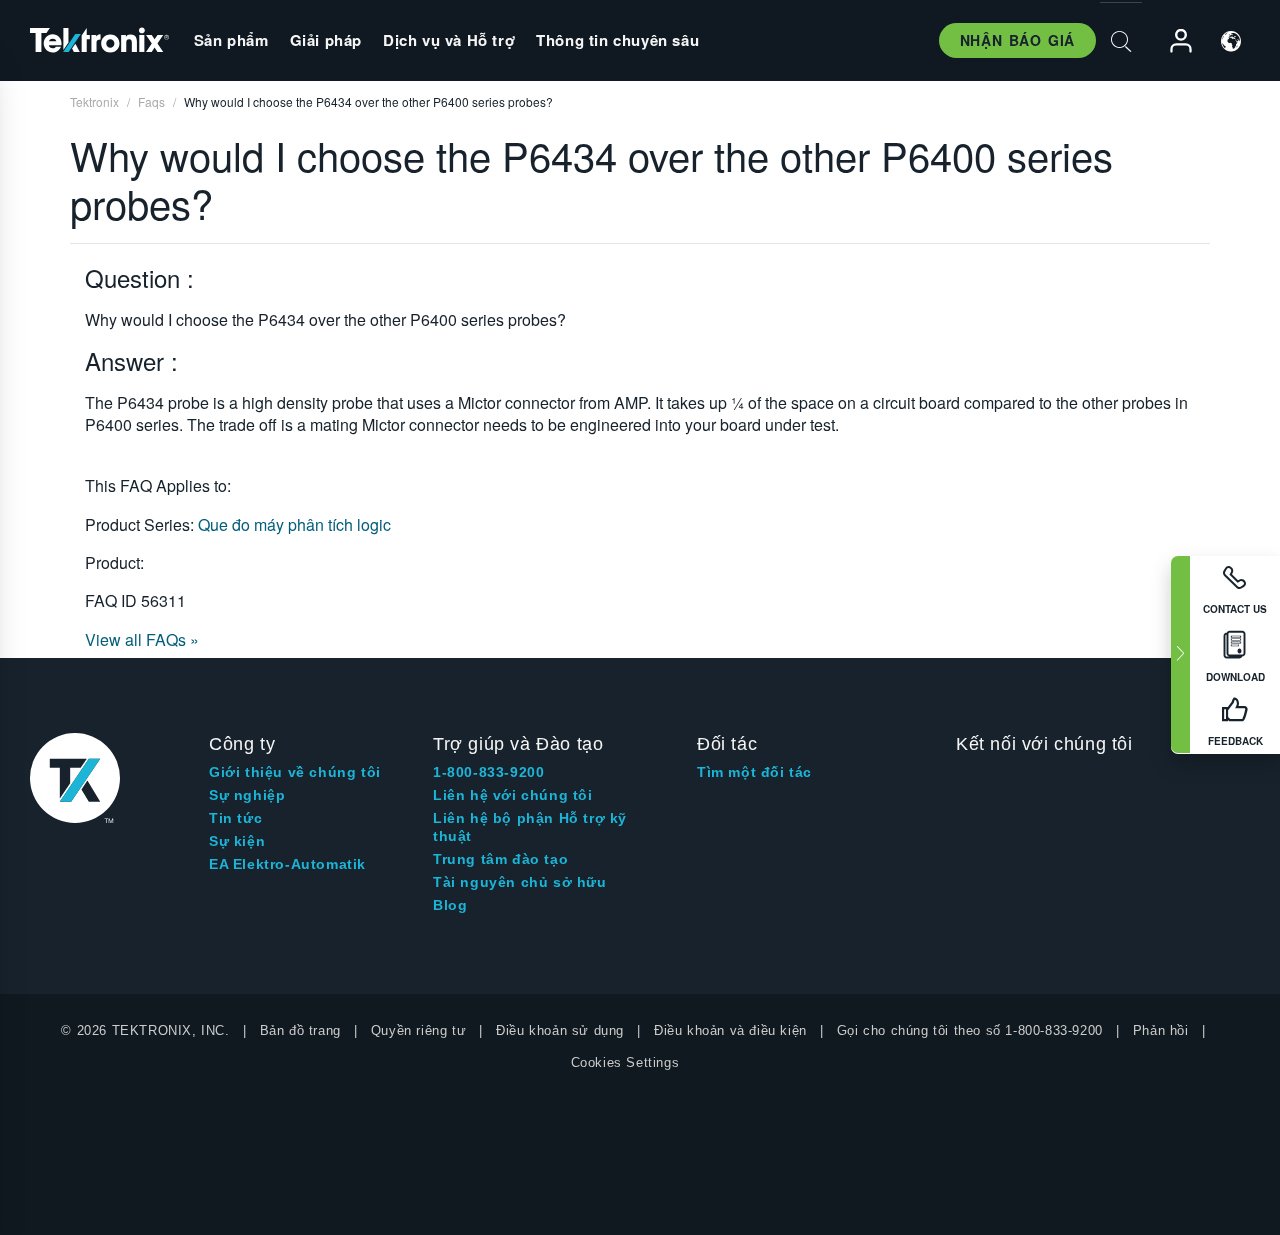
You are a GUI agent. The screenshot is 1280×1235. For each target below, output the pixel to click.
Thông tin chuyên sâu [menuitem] (617, 40)
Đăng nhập (1172, 41)
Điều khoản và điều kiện (730, 1030)
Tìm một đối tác (754, 772)
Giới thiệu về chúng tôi (295, 772)
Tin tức (235, 818)
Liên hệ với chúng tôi (513, 795)
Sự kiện (237, 841)
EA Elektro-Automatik (287, 864)
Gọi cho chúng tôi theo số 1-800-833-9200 (970, 1030)
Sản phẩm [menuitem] (231, 40)
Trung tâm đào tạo (500, 859)
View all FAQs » (142, 639)
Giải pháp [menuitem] (326, 40)
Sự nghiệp (247, 795)
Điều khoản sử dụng (560, 1030)
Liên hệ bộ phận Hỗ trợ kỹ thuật (530, 827)
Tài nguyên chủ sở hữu (520, 882)
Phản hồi (1161, 1030)
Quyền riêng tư (418, 1030)
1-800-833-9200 (488, 772)
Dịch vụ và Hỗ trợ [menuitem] (449, 40)
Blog (450, 905)
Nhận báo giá (1017, 40)
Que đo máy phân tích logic (294, 524)
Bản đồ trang (300, 1030)
